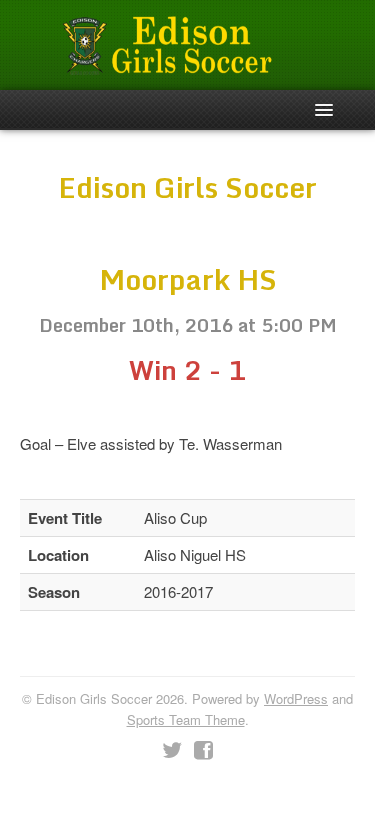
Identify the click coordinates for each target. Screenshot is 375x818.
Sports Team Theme (186, 719)
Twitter (172, 751)
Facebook (203, 751)
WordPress (296, 698)
